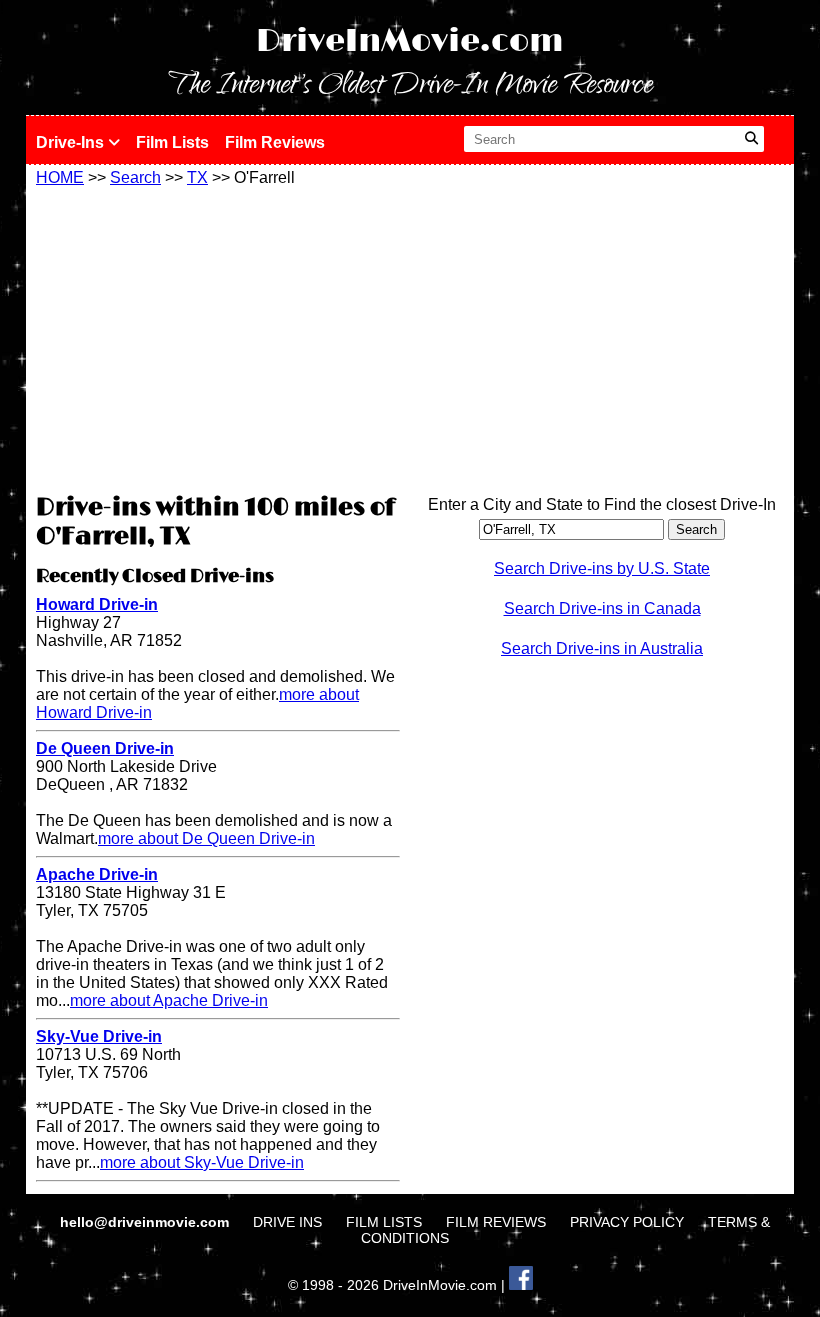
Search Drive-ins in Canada (602, 608)
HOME (60, 177)
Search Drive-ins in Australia (602, 648)
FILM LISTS (384, 1222)
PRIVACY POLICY (627, 1222)
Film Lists (172, 142)
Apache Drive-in (97, 874)
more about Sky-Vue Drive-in (202, 1162)
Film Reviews (275, 142)
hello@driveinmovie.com (146, 1222)
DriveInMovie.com (410, 41)
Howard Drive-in (97, 604)
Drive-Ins (72, 142)
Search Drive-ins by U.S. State (602, 568)
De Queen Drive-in (105, 748)
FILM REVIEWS (496, 1222)
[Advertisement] (218, 337)
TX (197, 177)
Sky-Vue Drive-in (99, 1036)
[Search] (751, 139)
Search (135, 177)
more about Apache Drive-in (169, 1000)
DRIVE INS (287, 1222)
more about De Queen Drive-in (206, 838)
